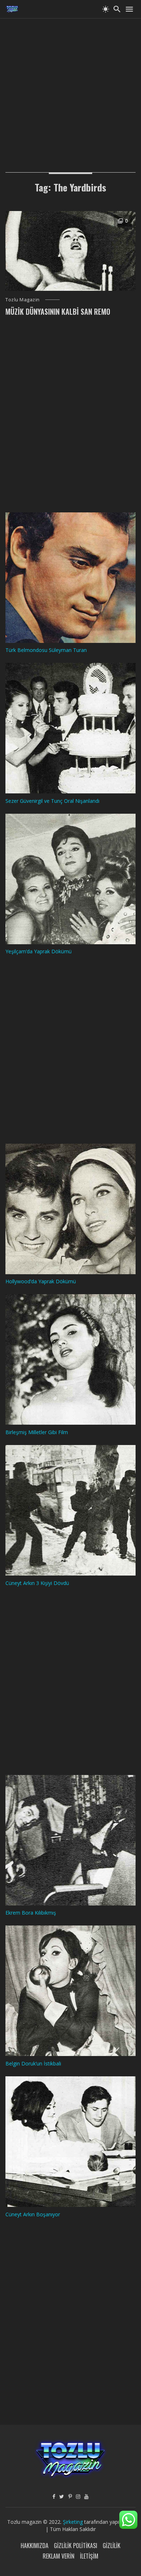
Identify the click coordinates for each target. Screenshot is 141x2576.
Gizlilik (112, 2546)
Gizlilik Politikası (76, 2546)
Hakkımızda (35, 2546)
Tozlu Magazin (23, 300)
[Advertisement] (70, 89)
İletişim (89, 2556)
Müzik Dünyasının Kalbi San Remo (58, 311)
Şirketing (74, 2522)
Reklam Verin (59, 2556)
